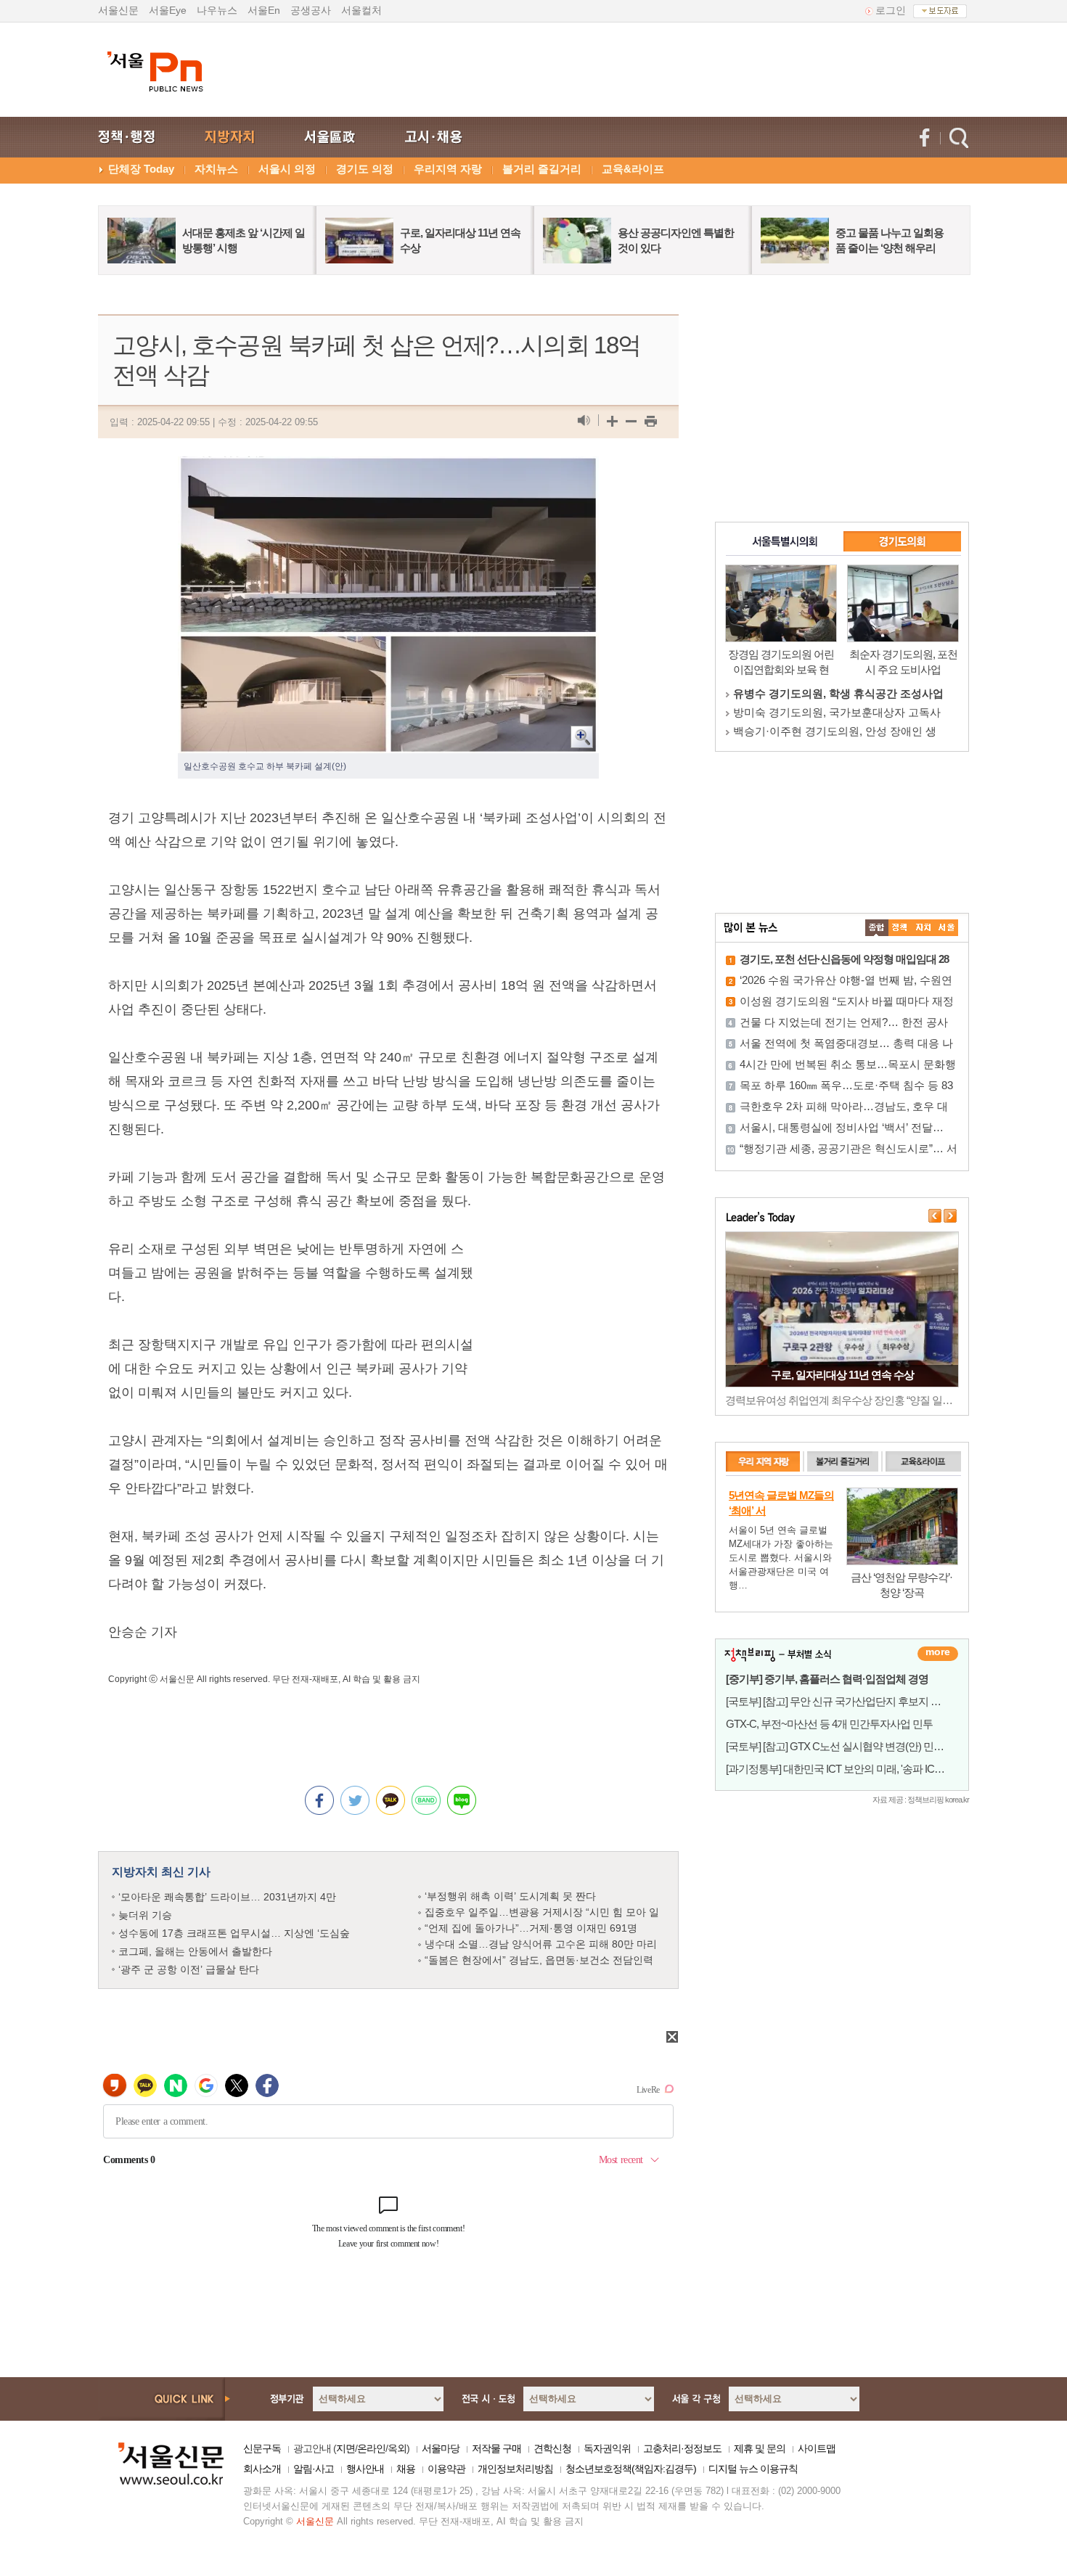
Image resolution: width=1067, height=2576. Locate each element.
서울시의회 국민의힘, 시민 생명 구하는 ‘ (830, 693)
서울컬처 (361, 10)
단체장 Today (141, 169)
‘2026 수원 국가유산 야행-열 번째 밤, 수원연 (846, 980)
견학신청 (552, 2448)
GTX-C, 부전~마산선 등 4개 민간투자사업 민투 (829, 1724)
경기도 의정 (365, 169)
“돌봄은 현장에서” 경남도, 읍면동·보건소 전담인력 (539, 1960)
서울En (264, 10)
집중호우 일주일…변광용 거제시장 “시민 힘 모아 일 (542, 1912)
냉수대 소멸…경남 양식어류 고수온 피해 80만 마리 (541, 1944)
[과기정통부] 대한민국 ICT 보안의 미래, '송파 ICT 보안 (844, 1769)
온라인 (371, 2448)
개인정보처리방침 (515, 2469)
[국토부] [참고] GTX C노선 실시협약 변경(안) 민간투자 (845, 1746)
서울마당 (441, 2448)
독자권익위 (607, 2448)
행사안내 (365, 2469)
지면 (346, 2448)
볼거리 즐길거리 (542, 169)
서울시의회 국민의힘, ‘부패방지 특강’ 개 (830, 731)
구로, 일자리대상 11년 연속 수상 (842, 1375)
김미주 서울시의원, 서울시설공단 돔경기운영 (842, 712)
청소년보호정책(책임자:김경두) (631, 2469)
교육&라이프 (633, 169)
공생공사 (311, 10)
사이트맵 (817, 2448)
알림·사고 (314, 2469)
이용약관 (446, 2469)
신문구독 (262, 2448)
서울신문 (118, 10)
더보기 (938, 1654)
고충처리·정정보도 (682, 2448)
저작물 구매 (496, 2448)
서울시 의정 (287, 169)
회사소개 (262, 2469)
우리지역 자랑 (448, 169)
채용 (406, 2469)
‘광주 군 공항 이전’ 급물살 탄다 (189, 1969)
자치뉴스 (216, 169)
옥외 (397, 2448)
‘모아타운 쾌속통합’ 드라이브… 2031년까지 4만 (227, 1897)
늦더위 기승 (145, 1915)
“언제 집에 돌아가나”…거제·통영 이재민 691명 (531, 1928)
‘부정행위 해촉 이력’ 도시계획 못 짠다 (510, 1896)
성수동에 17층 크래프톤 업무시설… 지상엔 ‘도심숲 (234, 1933)
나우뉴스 (217, 10)
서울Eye (168, 10)
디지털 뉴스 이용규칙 (753, 2469)
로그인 (891, 10)
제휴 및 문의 (760, 2448)
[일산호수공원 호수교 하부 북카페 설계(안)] (388, 468)
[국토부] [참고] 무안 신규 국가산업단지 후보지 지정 (838, 1701)
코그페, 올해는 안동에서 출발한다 (195, 1951)
